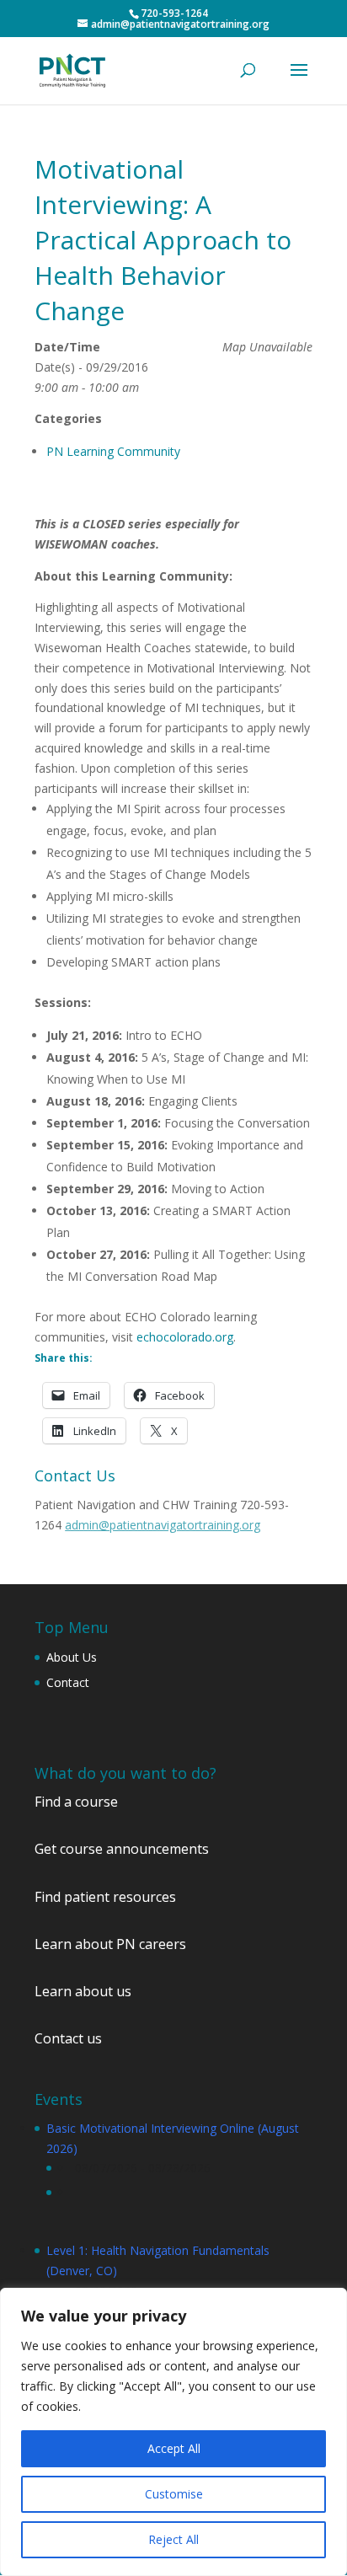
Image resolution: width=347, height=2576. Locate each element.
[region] (173, 2432)
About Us (72, 1657)
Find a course (76, 1802)
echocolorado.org (185, 1337)
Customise (174, 2494)
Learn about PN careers (110, 1944)
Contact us (68, 2038)
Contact (68, 1682)
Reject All (173, 2539)
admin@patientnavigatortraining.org (163, 1525)
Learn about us (83, 1991)
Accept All (174, 2448)
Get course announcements (122, 1849)
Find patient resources (105, 1897)
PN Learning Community (113, 451)
